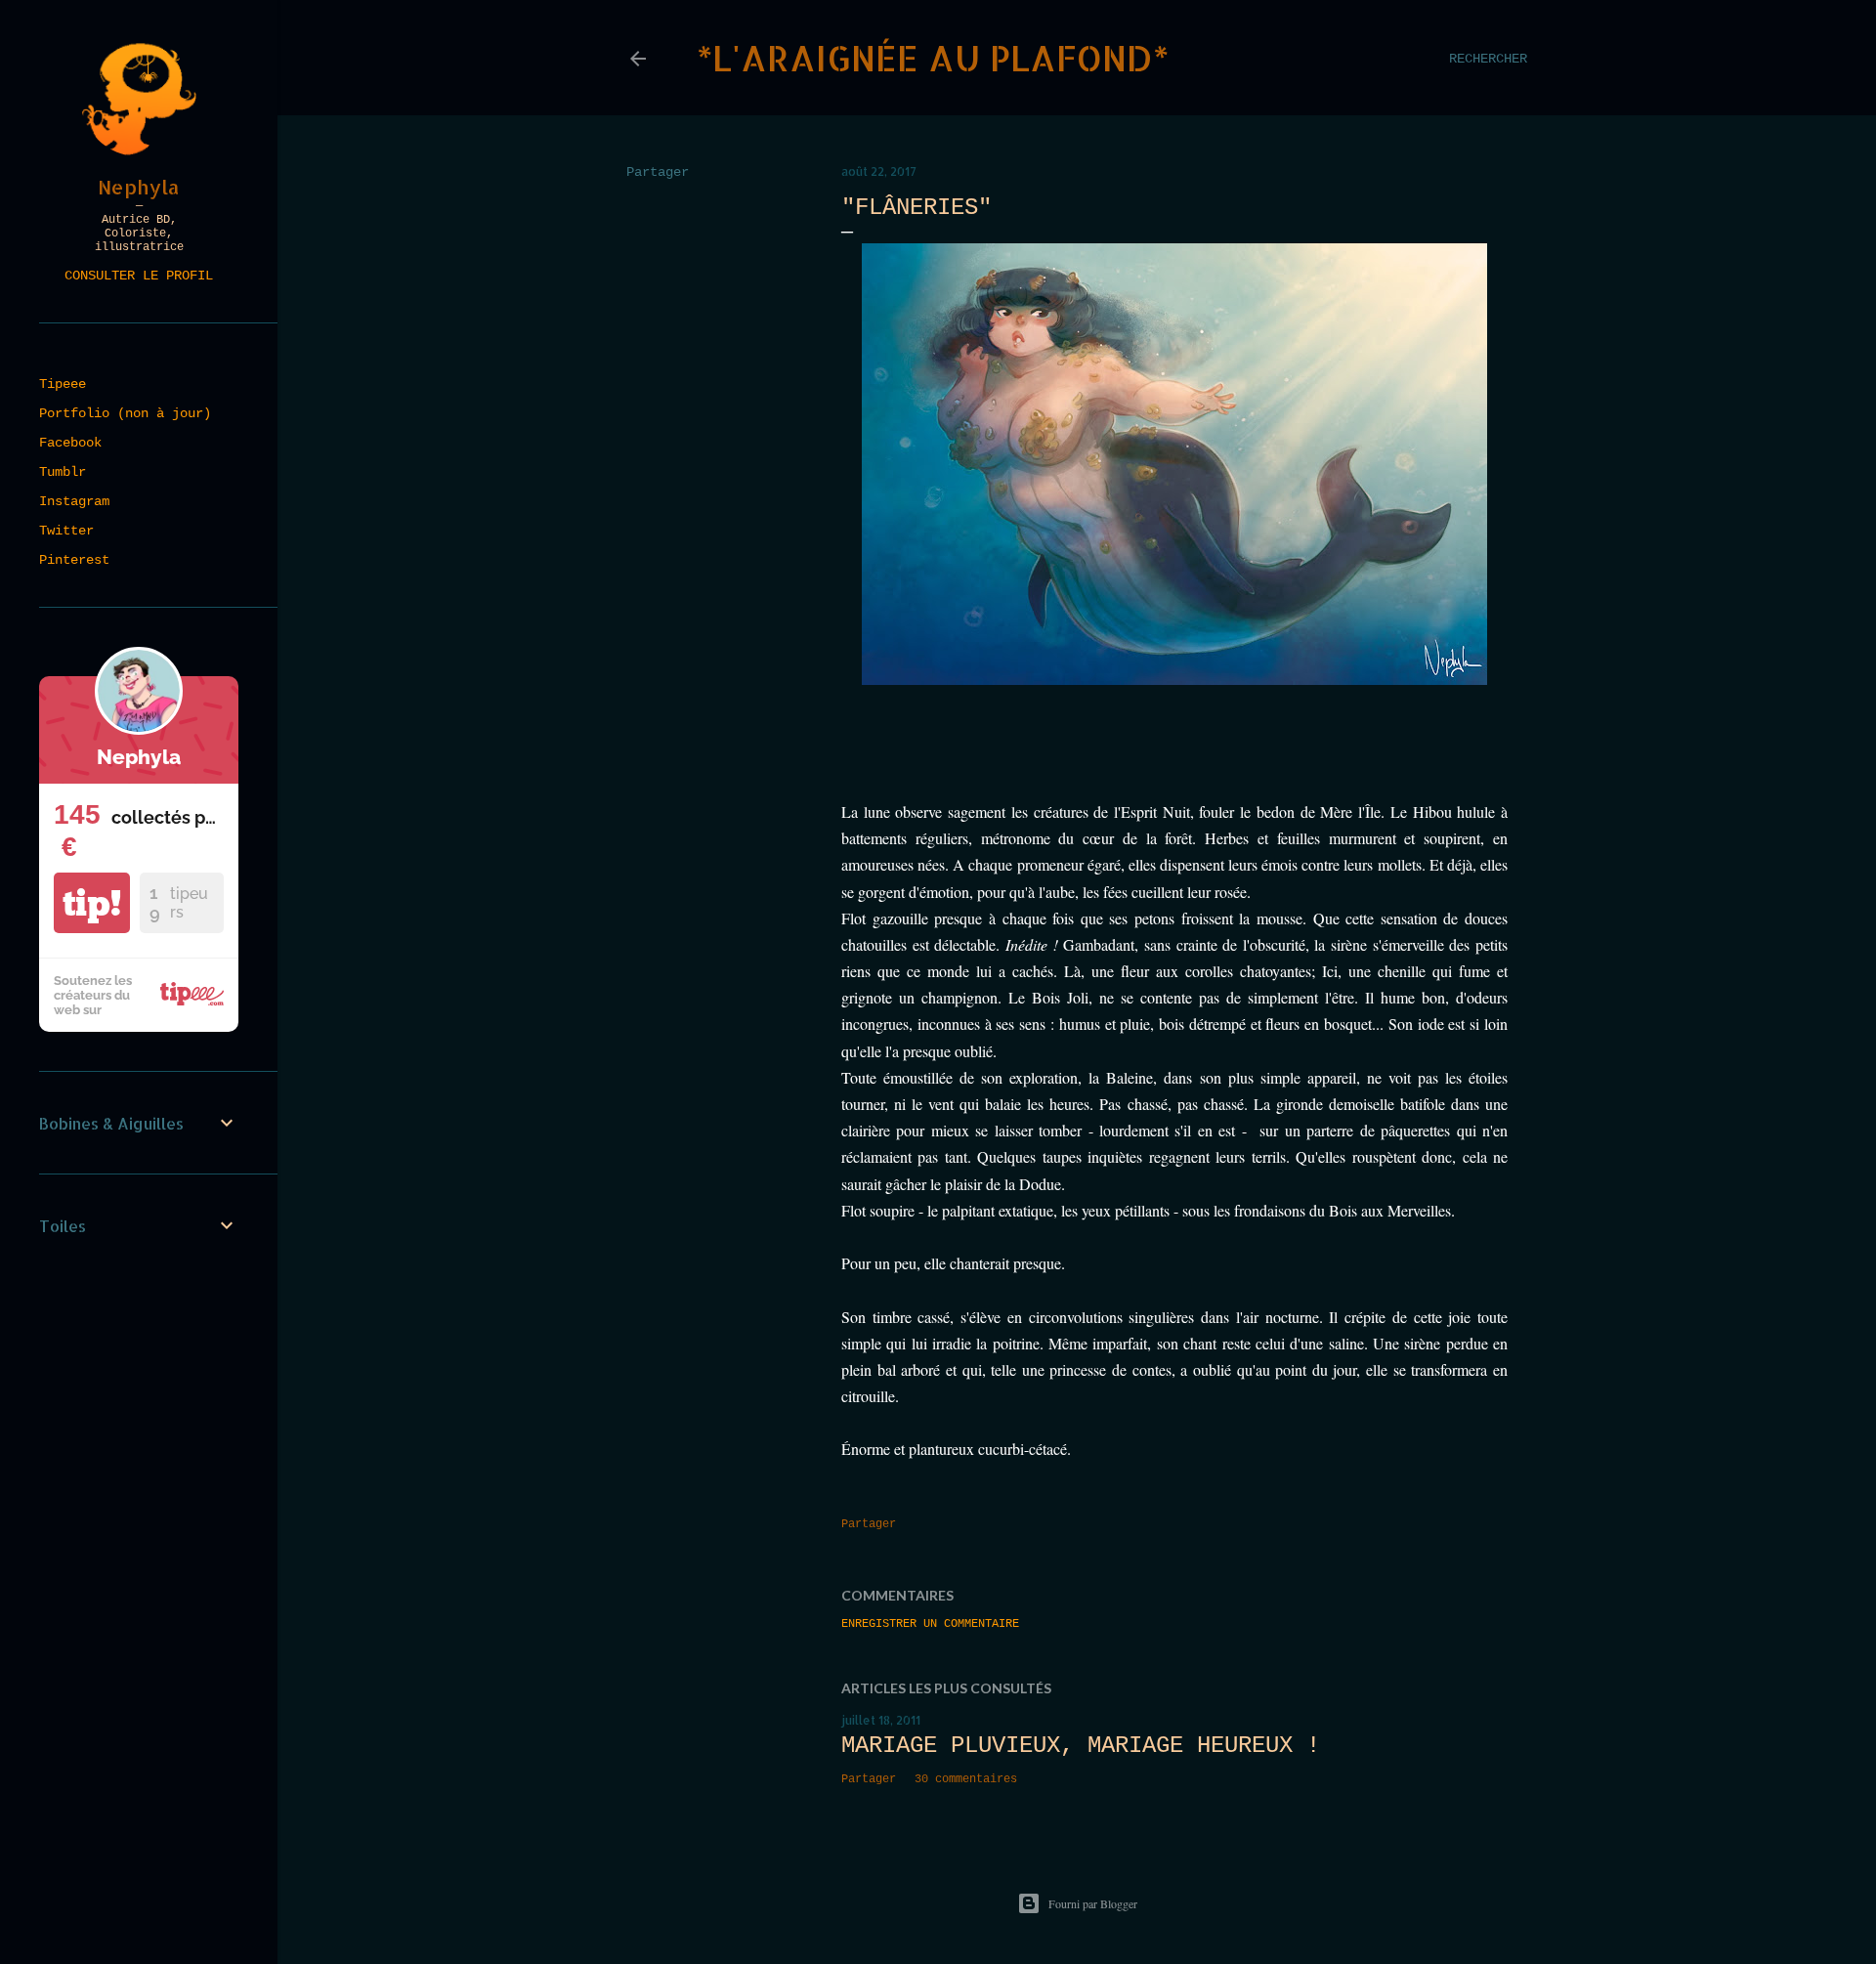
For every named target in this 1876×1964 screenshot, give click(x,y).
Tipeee (63, 384)
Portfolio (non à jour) (125, 413)
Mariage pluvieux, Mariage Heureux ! (1081, 1746)
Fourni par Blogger (1093, 1903)
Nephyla (139, 187)
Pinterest (74, 560)
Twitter (66, 531)
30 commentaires (966, 1779)
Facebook (70, 443)
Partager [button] (658, 172)
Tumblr (63, 472)
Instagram (74, 501)
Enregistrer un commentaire (930, 1624)
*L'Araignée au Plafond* (933, 58)
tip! (92, 903)
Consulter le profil (139, 276)
